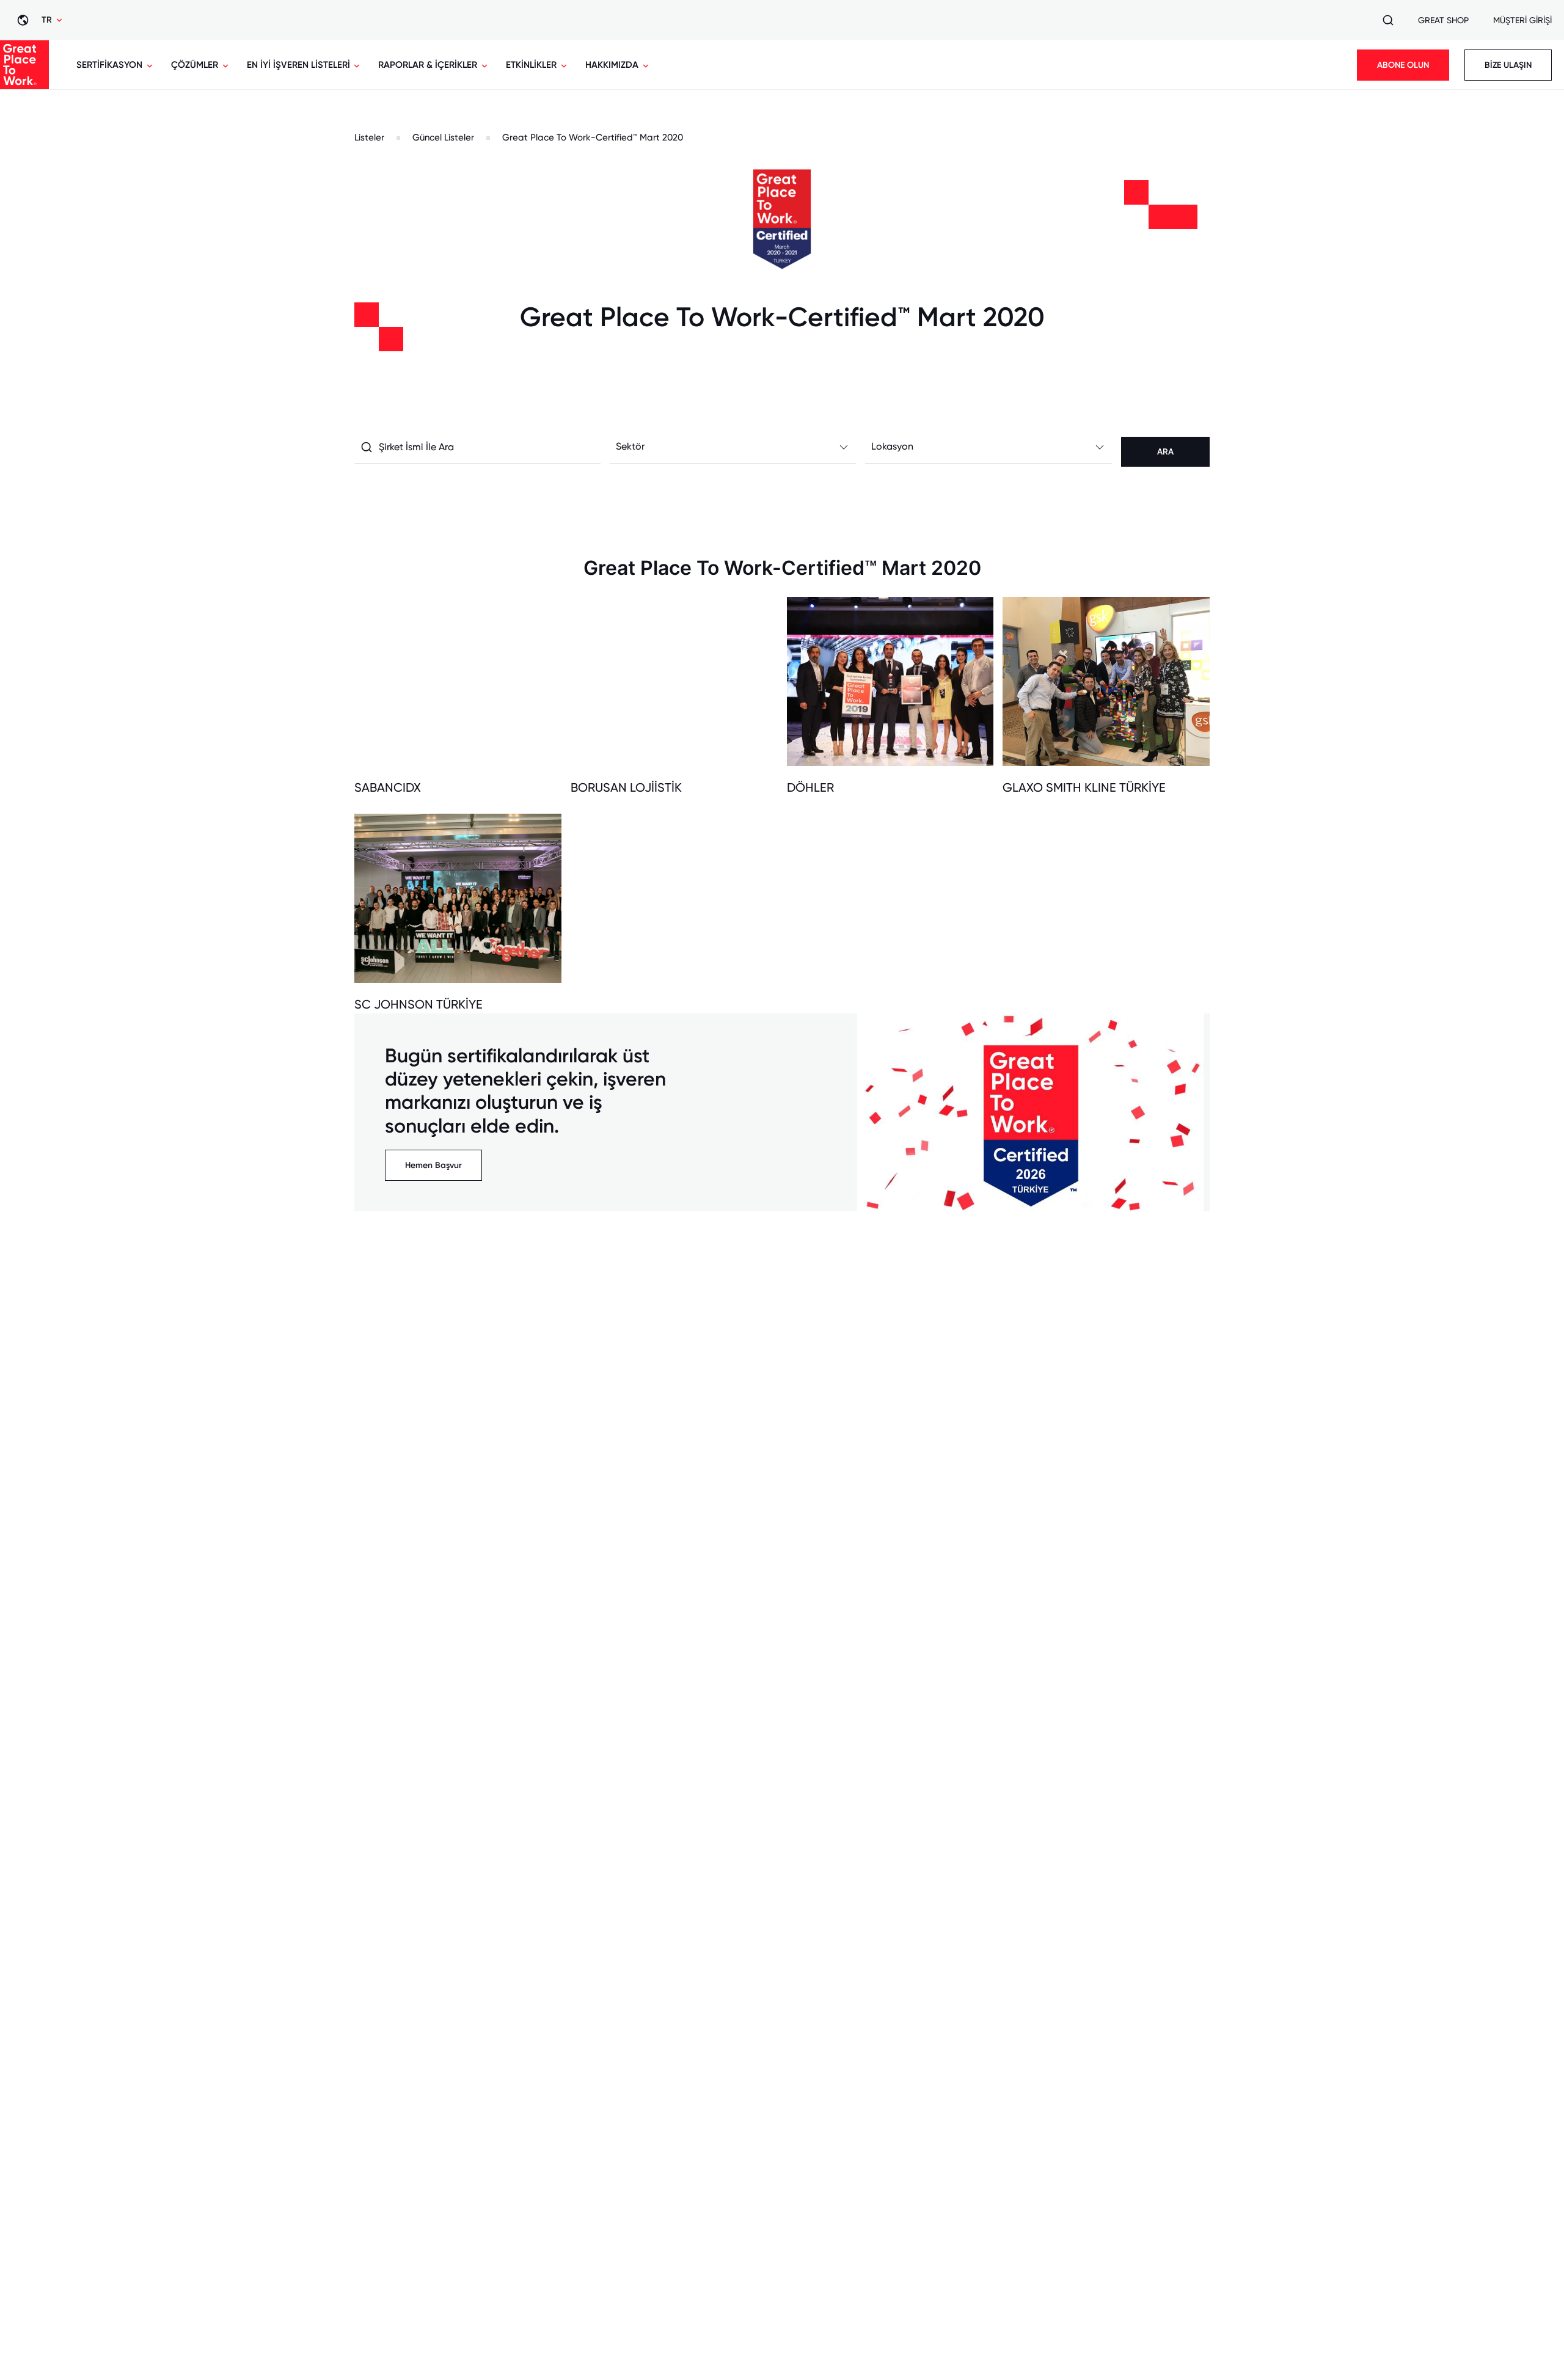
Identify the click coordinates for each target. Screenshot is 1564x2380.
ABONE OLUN (1403, 65)
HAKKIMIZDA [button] (612, 65)
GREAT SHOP (1443, 20)
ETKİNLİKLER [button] (531, 65)
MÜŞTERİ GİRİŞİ (1522, 20)
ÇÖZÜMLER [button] (195, 65)
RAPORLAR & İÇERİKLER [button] (428, 65)
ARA (1165, 452)
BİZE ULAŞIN (1508, 65)
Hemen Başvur (433, 1165)
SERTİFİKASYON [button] (109, 65)
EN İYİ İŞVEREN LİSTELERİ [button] (298, 65)
